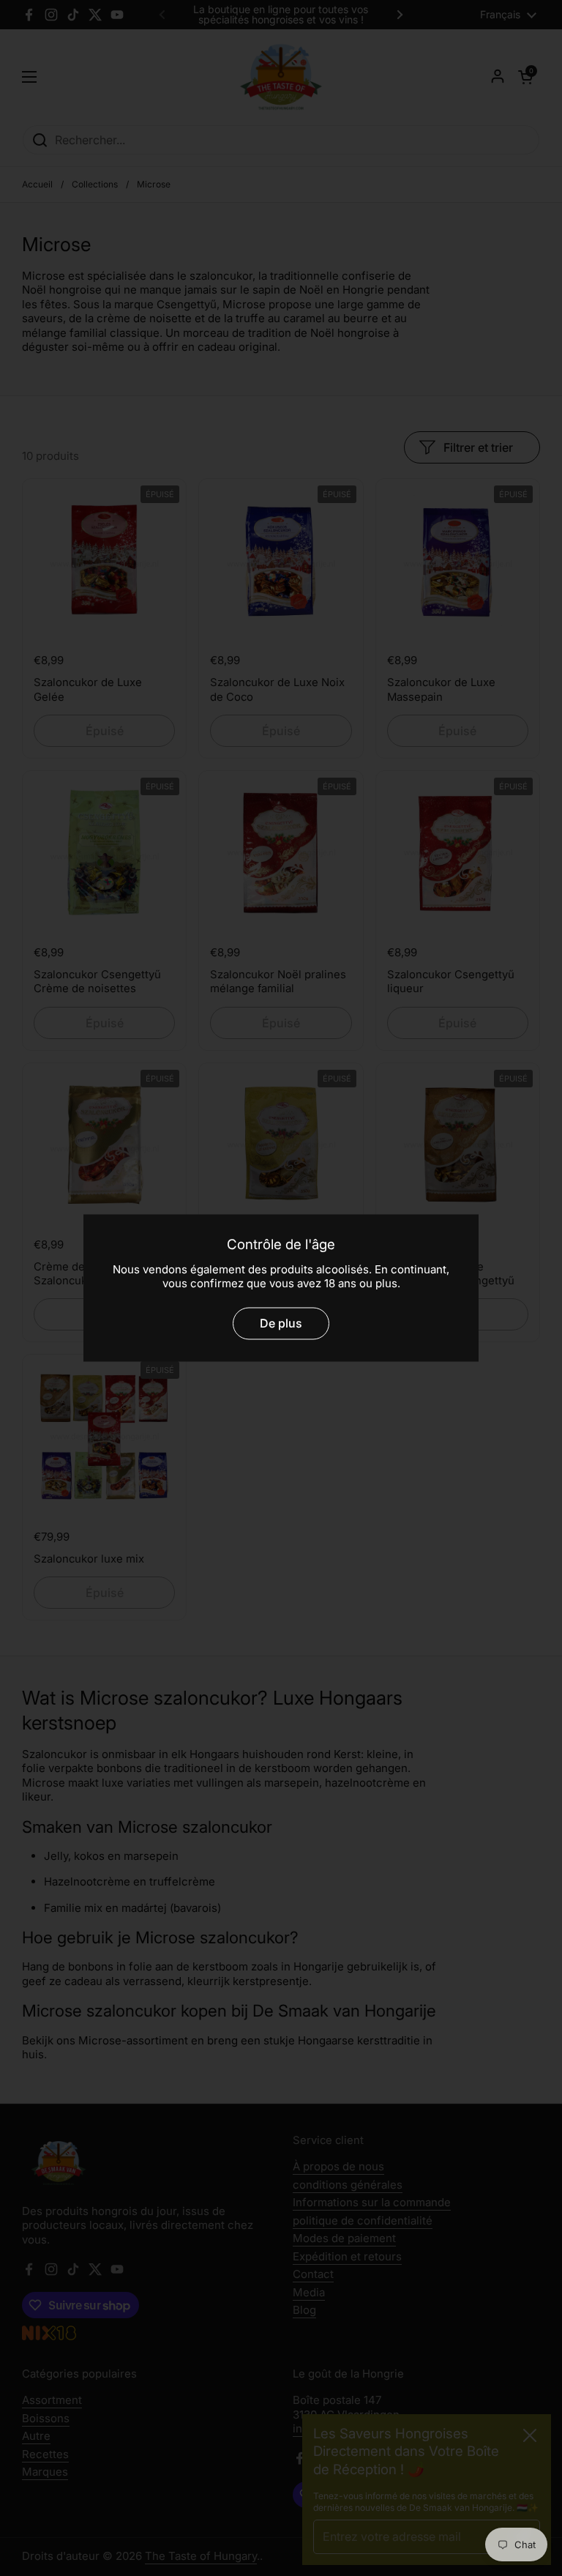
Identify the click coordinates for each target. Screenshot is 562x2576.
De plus (281, 1324)
